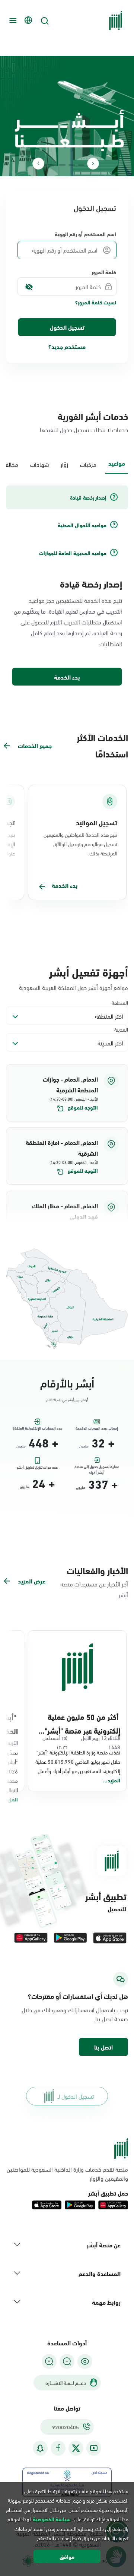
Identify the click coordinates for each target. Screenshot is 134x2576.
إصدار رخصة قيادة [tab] (88, 497)
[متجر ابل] (110, 1938)
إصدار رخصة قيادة (91, 583)
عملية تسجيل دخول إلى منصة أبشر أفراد (97, 1468)
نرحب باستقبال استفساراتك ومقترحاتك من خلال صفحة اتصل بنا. (75, 2014)
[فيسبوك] (58, 2448)
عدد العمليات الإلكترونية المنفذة (37, 1428)
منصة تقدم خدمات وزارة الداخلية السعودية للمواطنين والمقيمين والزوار (67, 2174)
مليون (84, 1446)
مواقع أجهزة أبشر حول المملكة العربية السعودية (74, 987)
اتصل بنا (103, 2047)
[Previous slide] (93, 164)
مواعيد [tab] (117, 463)
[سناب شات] (40, 2448)
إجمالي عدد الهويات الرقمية (97, 1428)
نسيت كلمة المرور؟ (96, 302)
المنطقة (120, 1002)
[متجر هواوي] (31, 1938)
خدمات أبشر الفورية (93, 416)
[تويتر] (76, 2448)
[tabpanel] (67, 586)
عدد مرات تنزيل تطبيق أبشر (37, 1467)
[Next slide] (38, 164)
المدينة (121, 1029)
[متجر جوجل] (70, 1938)
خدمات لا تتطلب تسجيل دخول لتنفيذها (84, 429)
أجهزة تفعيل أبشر (89, 971)
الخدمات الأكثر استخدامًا (102, 745)
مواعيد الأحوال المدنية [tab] (82, 525)
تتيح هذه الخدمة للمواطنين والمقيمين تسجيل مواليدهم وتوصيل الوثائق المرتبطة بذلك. (80, 844)
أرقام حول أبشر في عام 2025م (67, 1400)
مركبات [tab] (88, 464)
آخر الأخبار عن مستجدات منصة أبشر (94, 1589)
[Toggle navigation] (12, 20)
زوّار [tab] (64, 464)
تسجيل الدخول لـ (76, 2096)
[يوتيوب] (94, 2448)
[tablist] (67, 463)
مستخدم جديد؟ (67, 346)
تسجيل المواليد (97, 822)
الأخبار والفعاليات (97, 1570)
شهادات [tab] (39, 464)
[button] (67, 1093)
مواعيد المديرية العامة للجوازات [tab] (73, 553)
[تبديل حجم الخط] (67, 2361)
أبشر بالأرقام (67, 1382)
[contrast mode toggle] (85, 2361)
